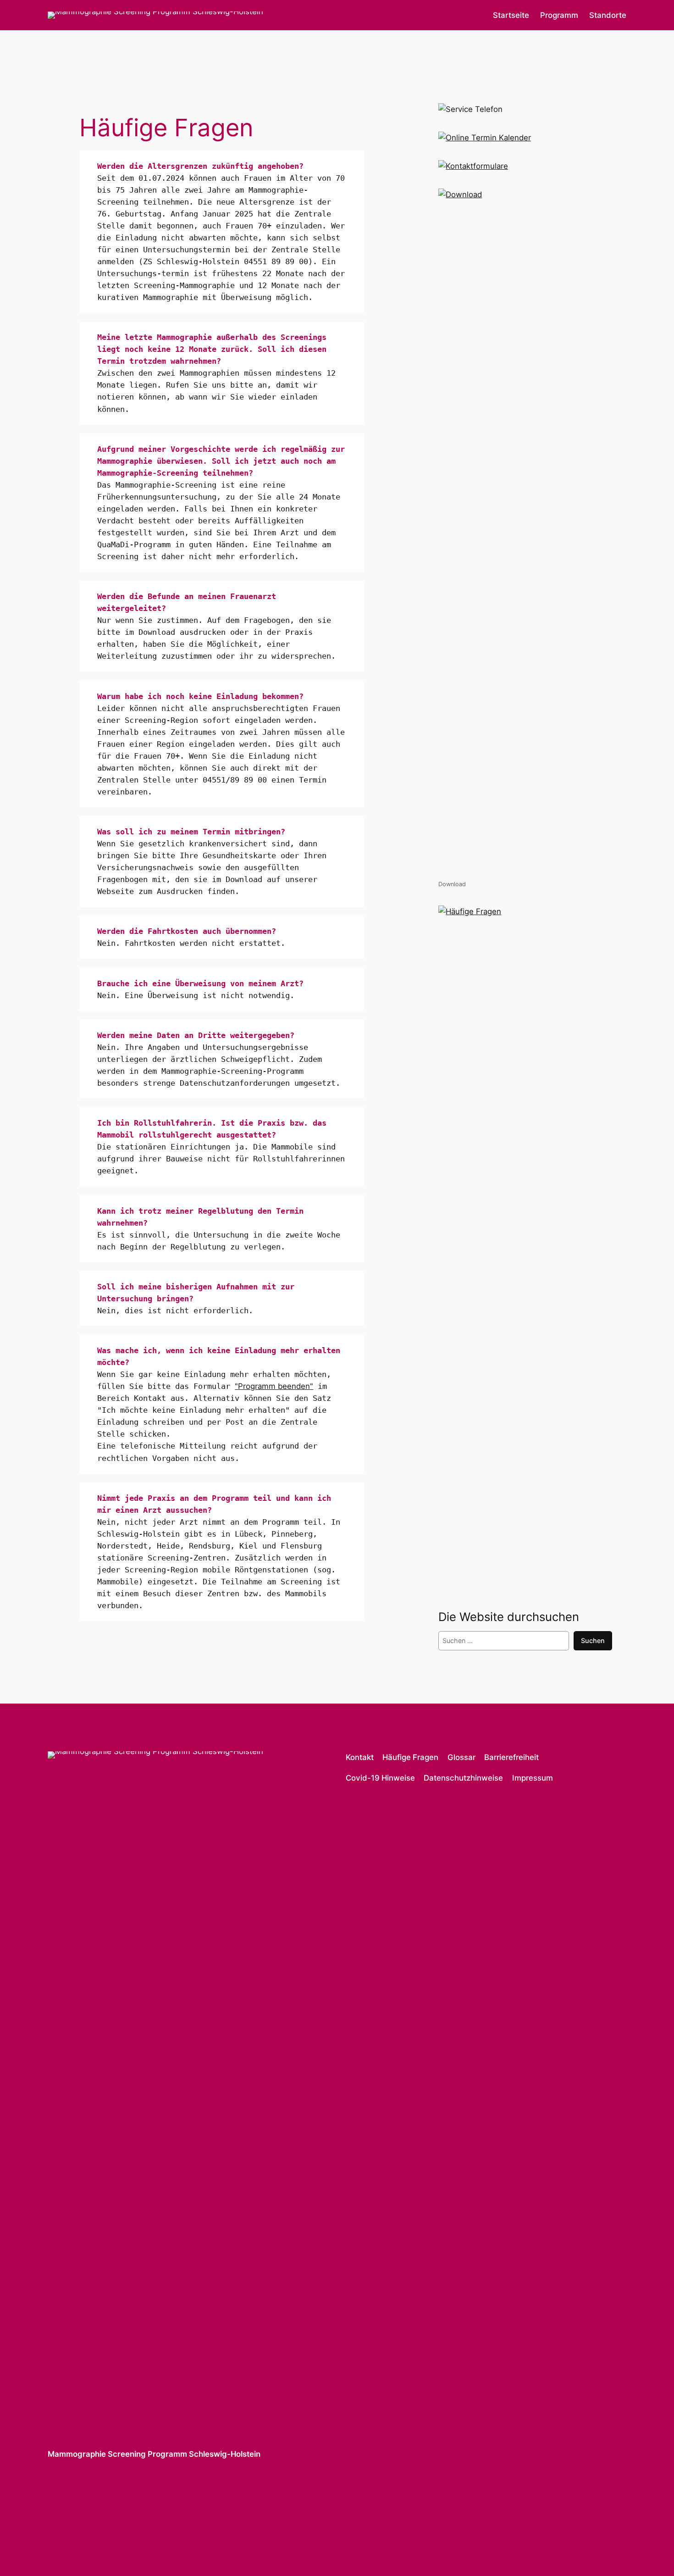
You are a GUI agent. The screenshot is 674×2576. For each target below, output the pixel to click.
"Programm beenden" (274, 1386)
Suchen (593, 1641)
